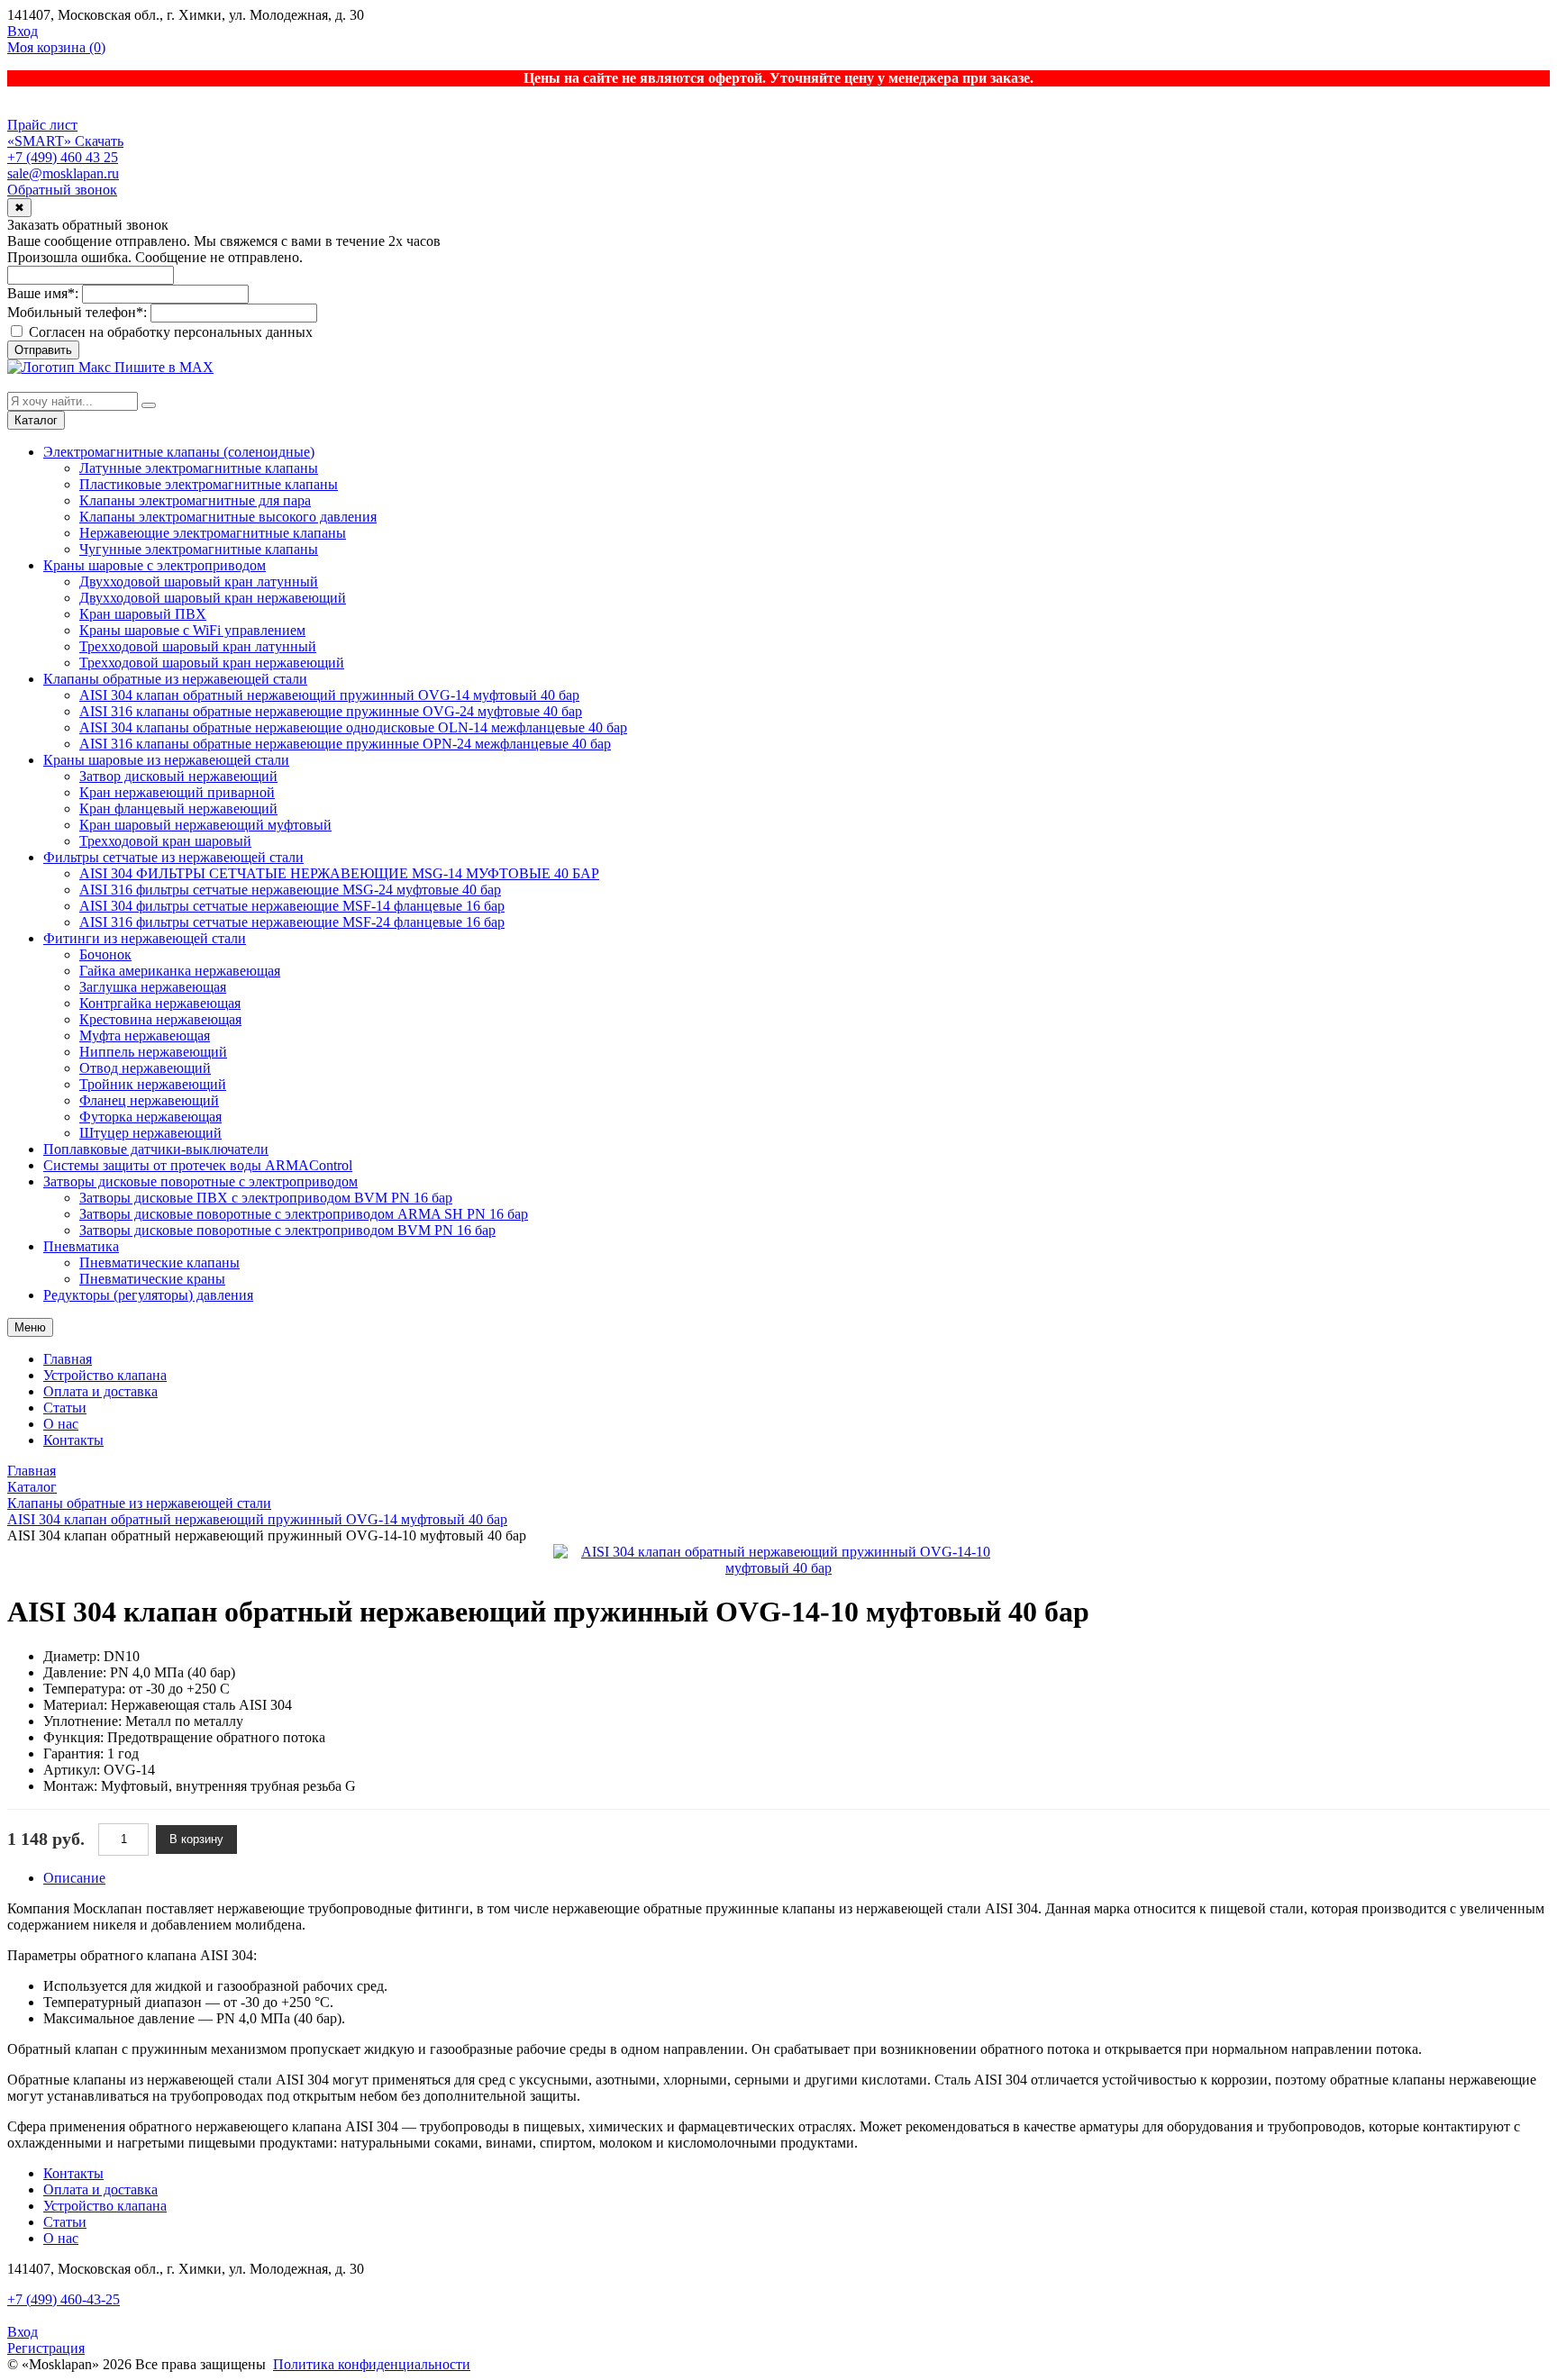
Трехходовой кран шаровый (165, 841)
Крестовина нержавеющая (160, 1019)
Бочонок (105, 954)
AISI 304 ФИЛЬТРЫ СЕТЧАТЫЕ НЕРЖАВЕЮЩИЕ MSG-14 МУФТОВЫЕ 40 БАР (339, 873)
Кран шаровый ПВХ (143, 614)
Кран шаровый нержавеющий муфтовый (205, 825)
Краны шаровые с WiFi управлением (192, 630)
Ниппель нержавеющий (153, 1052)
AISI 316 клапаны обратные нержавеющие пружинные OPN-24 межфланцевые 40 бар (345, 744)
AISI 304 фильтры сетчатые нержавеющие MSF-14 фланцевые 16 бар (292, 906)
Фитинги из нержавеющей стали (145, 938)
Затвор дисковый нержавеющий (178, 776)
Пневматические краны (152, 1279)
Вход (23, 31)
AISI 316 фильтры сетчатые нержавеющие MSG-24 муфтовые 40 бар (290, 890)
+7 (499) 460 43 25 (63, 157)
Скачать (99, 141)
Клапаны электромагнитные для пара (195, 500)
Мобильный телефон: (77, 312)
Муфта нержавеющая (145, 1036)
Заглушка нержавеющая (153, 987)
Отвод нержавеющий (145, 1068)
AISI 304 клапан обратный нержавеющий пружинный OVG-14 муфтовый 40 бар (329, 695)
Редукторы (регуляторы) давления (148, 1295)
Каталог (36, 420)
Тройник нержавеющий (153, 1084)
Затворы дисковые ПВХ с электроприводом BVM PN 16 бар (266, 1198)
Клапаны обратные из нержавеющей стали (175, 679)
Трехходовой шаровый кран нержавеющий (212, 663)
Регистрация (46, 2348)
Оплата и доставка (100, 1391)
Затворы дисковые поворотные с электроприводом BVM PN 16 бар (287, 1230)
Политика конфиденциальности (372, 2364)
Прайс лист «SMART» (42, 133)
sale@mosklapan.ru (63, 173)
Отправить (43, 350)
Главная (68, 1359)
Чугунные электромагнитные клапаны (199, 549)
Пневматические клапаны (159, 1263)
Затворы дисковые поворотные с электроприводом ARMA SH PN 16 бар (304, 1214)
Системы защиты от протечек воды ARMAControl (198, 1165)
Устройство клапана (105, 1375)
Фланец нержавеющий (149, 1100)
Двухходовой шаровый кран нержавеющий (213, 598)
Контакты (73, 1440)
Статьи (65, 1408)
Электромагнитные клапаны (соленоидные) (179, 452)
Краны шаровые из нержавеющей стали (166, 760)
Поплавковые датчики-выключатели (156, 1149)
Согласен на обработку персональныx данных (169, 332)
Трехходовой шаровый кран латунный (198, 646)
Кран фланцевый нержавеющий (178, 808)
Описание (74, 1878)
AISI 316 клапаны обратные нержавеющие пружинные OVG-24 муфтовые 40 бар (331, 711)
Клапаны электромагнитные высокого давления (228, 517)
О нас (61, 1424)
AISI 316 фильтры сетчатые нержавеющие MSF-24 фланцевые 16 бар (292, 922)
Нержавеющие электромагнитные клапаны (213, 533)
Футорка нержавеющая (150, 1117)
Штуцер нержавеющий (150, 1133)
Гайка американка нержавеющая (180, 971)
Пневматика (81, 1246)
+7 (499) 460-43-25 (64, 2299)
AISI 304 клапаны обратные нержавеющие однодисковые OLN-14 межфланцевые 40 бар (353, 727)
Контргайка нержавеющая (160, 1003)
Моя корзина (56, 47)
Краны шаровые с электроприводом (155, 565)
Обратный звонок (62, 190)
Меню (30, 1327)
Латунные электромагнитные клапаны (199, 468)
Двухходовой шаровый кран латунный (199, 581)
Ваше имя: (43, 293)
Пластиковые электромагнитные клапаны (209, 484)
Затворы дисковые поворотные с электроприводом (200, 1181)
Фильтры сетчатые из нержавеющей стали (173, 857)
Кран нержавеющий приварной (177, 792)
